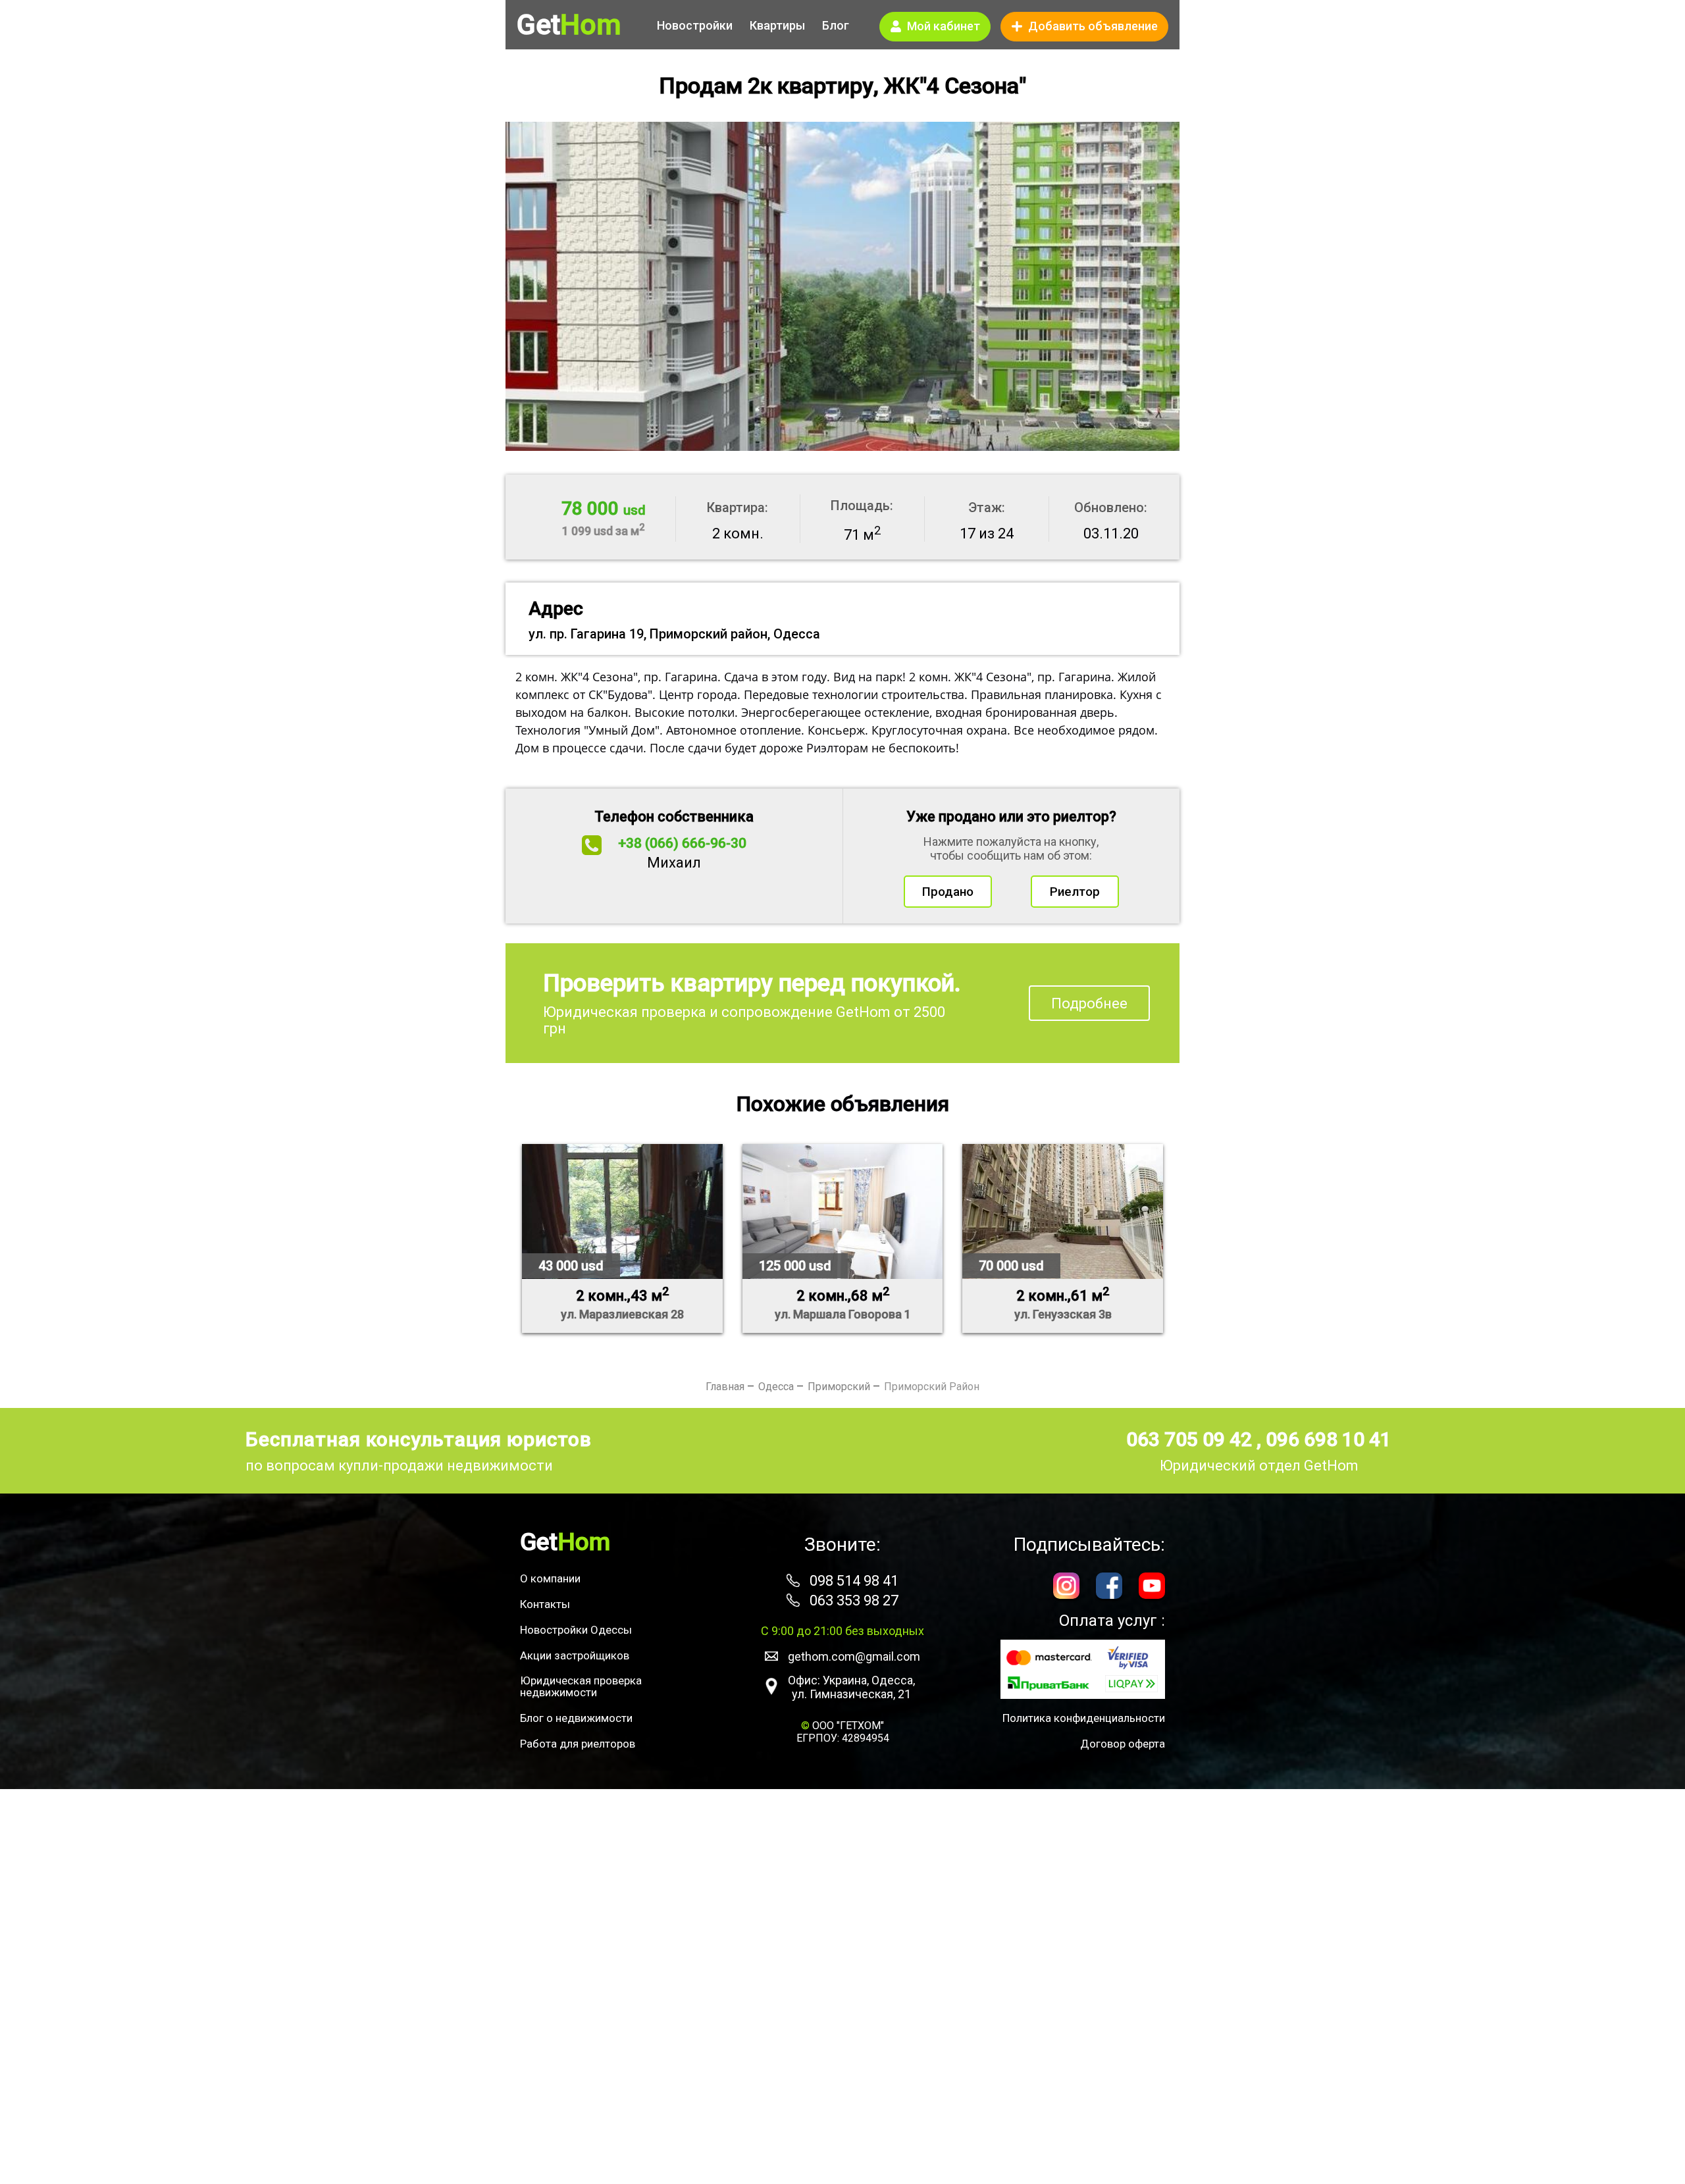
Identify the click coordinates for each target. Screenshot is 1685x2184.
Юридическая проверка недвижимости (581, 1686)
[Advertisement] (842, 1987)
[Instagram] (1066, 1587)
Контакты (545, 1604)
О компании (550, 1578)
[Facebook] (1109, 1587)
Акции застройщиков (575, 1655)
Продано (948, 892)
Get (569, 25)
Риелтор (1075, 892)
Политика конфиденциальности (1084, 1718)
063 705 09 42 (1191, 1439)
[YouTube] (1152, 1587)
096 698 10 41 (1329, 1439)
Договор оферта (1123, 1744)
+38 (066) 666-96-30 (682, 843)
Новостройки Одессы (576, 1630)
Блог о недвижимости (576, 1718)
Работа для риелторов (578, 1744)
